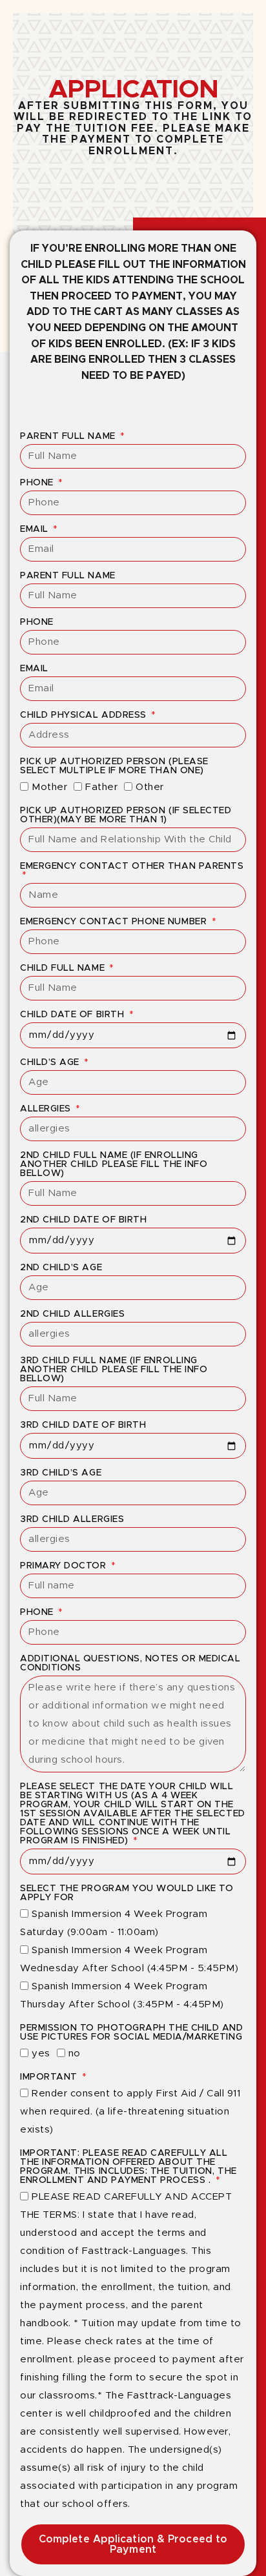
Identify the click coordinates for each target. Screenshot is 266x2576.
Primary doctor (65, 1566)
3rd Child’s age (61, 1473)
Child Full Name (64, 968)
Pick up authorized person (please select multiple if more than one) (114, 766)
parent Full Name (68, 576)
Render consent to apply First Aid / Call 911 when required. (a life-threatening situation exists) (130, 2112)
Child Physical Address (85, 715)
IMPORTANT (50, 2077)
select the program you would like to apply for (127, 1893)
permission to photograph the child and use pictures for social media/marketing (132, 2033)
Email (36, 529)
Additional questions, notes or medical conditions (130, 1663)
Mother (49, 787)
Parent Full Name (69, 436)
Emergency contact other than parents (132, 866)
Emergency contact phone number (115, 922)
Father (101, 787)
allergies (47, 1109)
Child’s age (51, 1062)
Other (150, 787)
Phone (38, 483)
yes (41, 2054)
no (75, 2054)
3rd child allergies (72, 1519)
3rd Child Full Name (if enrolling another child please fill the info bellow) (114, 1370)
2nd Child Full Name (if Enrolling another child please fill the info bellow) (114, 1164)
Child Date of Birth (74, 1015)
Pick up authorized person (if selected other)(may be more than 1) (126, 815)
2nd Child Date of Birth (83, 1220)
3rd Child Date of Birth (83, 1425)
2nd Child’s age (61, 1268)
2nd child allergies (72, 1314)
